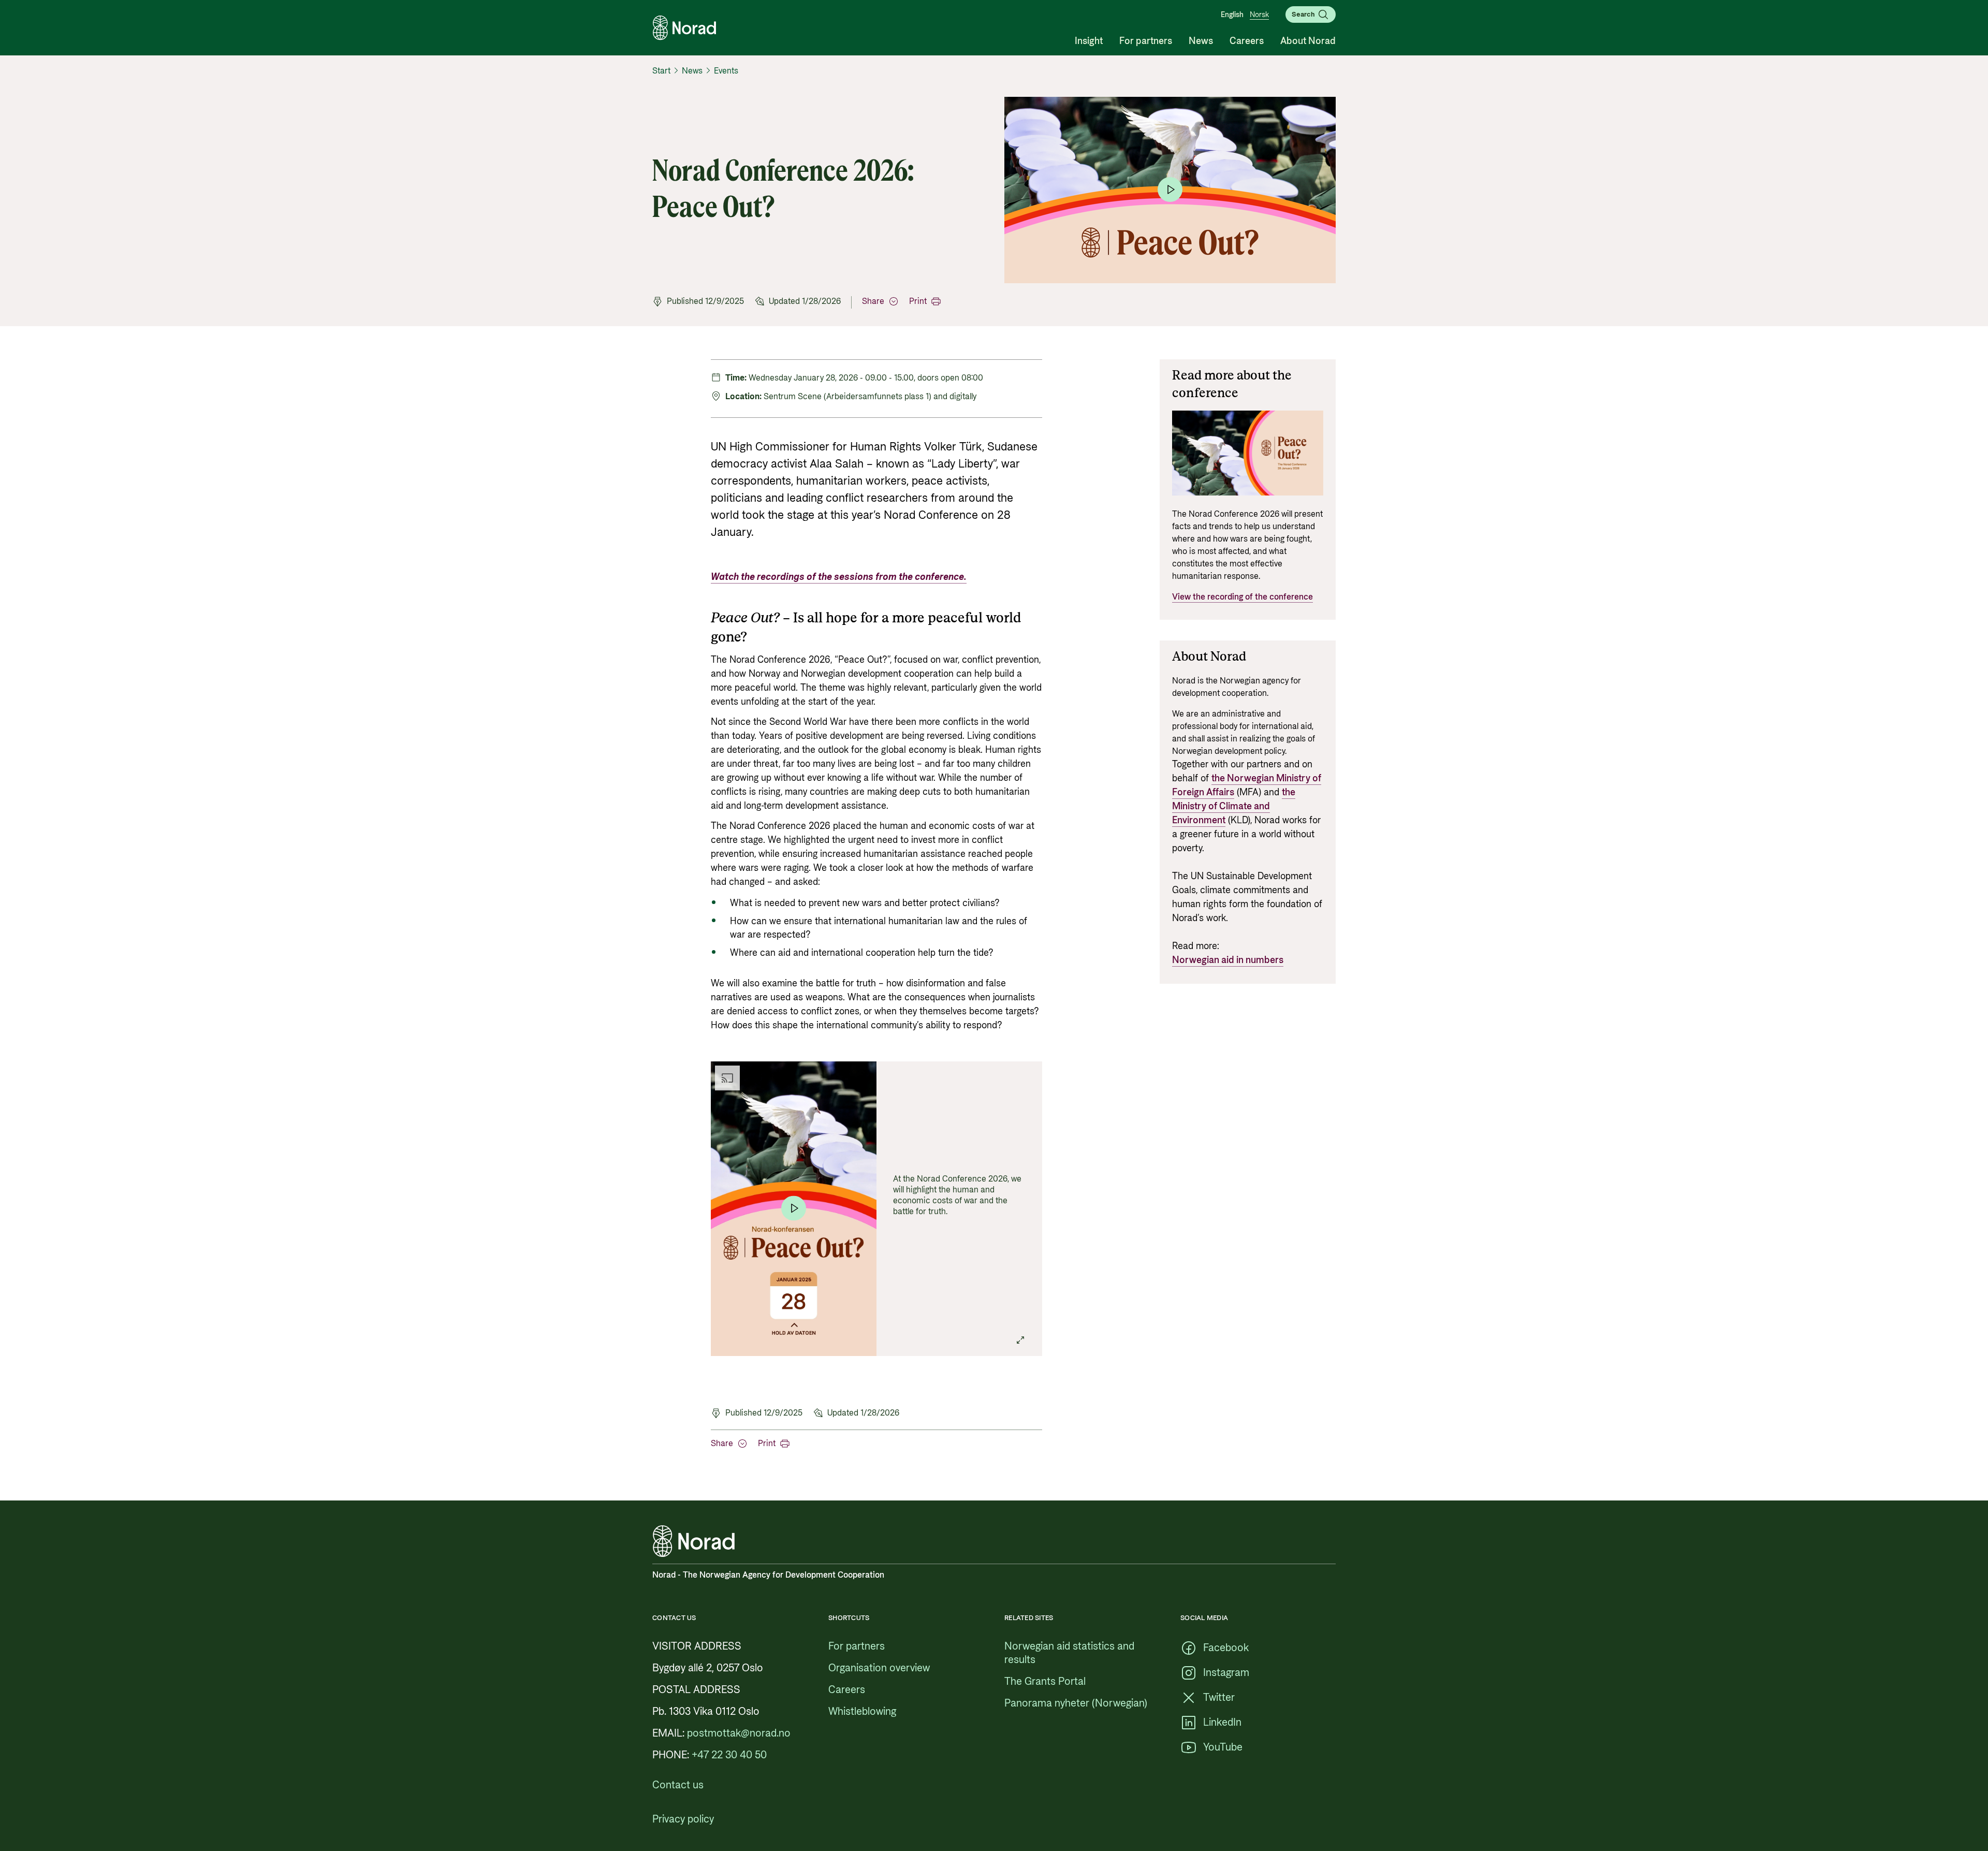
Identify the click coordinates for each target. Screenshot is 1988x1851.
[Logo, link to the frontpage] (684, 28)
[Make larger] (1020, 1340)
